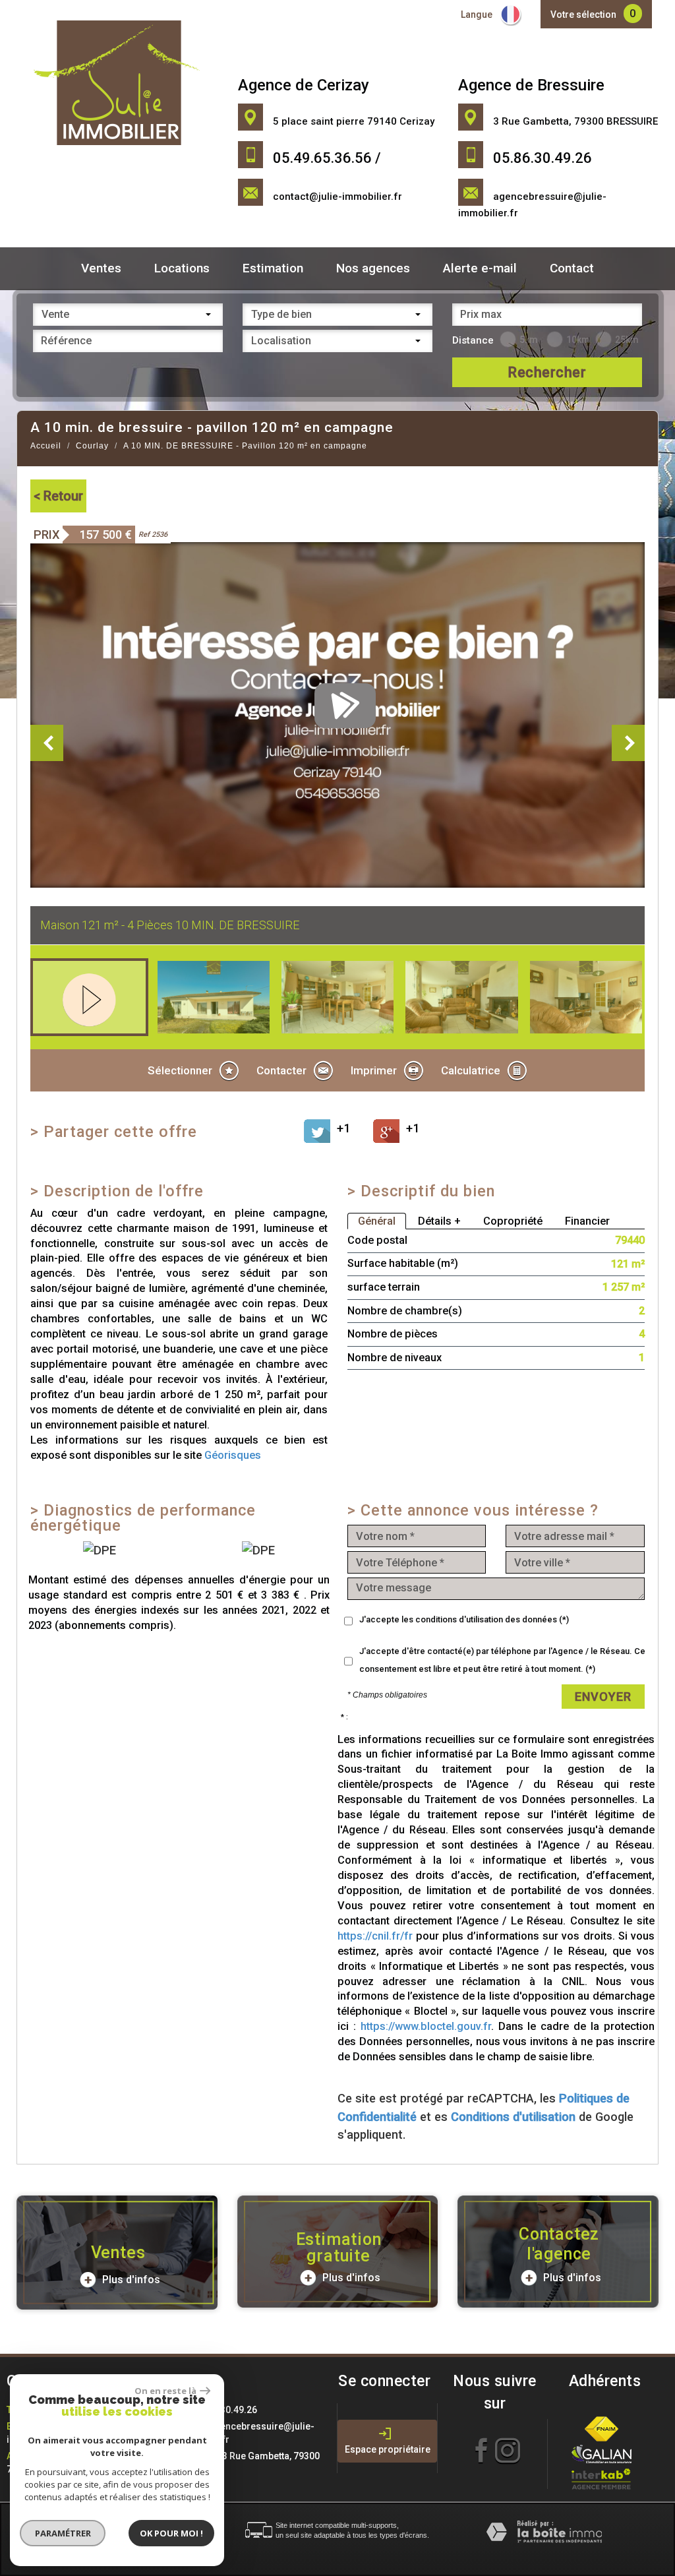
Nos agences (373, 268)
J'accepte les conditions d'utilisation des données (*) (464, 1619)
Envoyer (603, 1697)
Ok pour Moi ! (171, 2533)
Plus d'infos (130, 2280)
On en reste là (165, 2391)
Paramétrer (63, 2533)
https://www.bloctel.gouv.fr (426, 2026)
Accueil (46, 446)
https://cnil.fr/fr (375, 1936)
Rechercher (547, 372)
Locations (182, 268)
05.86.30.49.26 (225, 2410)
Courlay (92, 446)
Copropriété (513, 1221)
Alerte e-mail (480, 268)
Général (377, 1221)
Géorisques (233, 1455)
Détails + (439, 1221)
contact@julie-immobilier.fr (337, 197)
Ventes (101, 268)
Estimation (273, 268)
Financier (587, 1221)
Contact (572, 268)
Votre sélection (583, 15)
